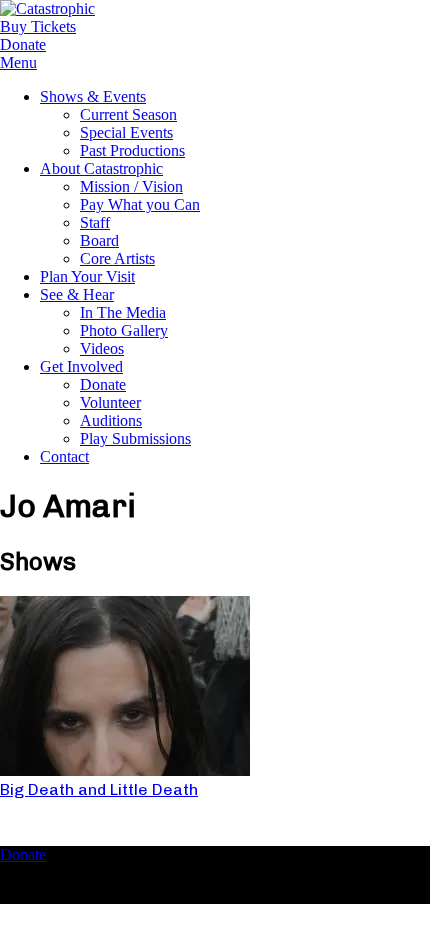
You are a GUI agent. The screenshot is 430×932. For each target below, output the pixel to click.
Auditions (111, 420)
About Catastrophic (101, 168)
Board (99, 240)
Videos (102, 348)
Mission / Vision (131, 186)
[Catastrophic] (47, 8)
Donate (103, 384)
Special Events (126, 132)
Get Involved (81, 366)
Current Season (128, 114)
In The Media (123, 312)
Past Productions (132, 150)
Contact (64, 456)
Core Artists (117, 258)
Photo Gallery (124, 330)
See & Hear (77, 294)
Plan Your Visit (87, 276)
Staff (95, 222)
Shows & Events (93, 96)
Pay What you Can (140, 204)
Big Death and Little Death (99, 789)
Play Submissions (135, 438)
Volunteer (110, 402)
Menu (18, 62)
